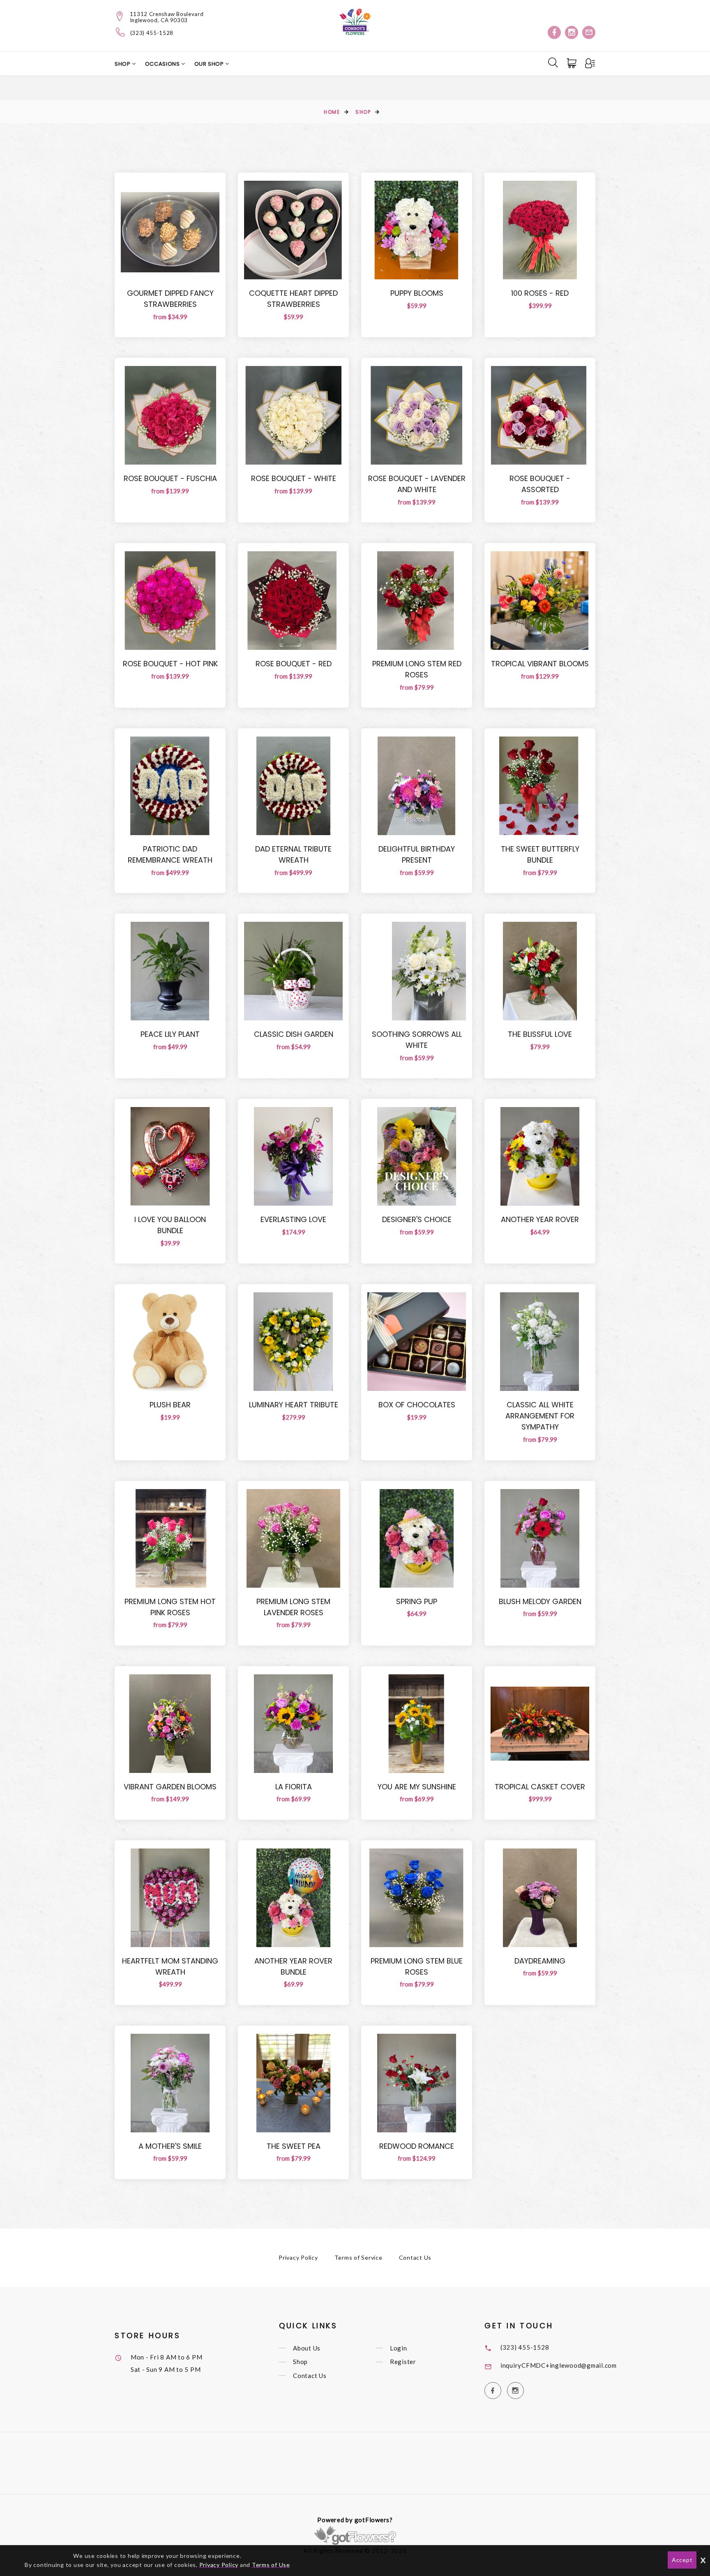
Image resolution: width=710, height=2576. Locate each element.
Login (399, 2348)
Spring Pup (417, 1601)
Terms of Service (358, 2257)
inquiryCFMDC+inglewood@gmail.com (559, 2365)
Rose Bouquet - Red (294, 664)
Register (403, 2362)
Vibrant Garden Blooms (170, 1787)
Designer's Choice (417, 1219)
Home (332, 112)
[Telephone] (121, 32)
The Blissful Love (540, 1034)
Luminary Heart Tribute (294, 1405)
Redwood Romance (417, 2146)
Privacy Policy (298, 2257)
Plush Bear (170, 1405)
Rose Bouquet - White (294, 478)
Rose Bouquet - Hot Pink (170, 664)
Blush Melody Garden (540, 1601)
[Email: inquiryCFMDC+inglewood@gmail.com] (589, 32)
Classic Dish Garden (294, 1034)
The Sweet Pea (294, 2146)
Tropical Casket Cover (540, 1787)
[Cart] (572, 63)
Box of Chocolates (417, 1405)
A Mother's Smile (170, 2146)
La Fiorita (294, 1787)
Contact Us (415, 2257)
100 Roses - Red (540, 293)
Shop (123, 64)
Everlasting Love (293, 1219)
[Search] (553, 62)
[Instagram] (572, 32)
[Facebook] (554, 32)
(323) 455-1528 (152, 33)
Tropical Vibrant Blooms (540, 664)
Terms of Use (271, 2565)
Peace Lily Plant (170, 1034)
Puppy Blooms (417, 293)
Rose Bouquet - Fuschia (170, 478)
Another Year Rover (540, 1219)
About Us (307, 2348)
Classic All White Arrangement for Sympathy (540, 1416)
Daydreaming (540, 1961)
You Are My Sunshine (417, 1787)
